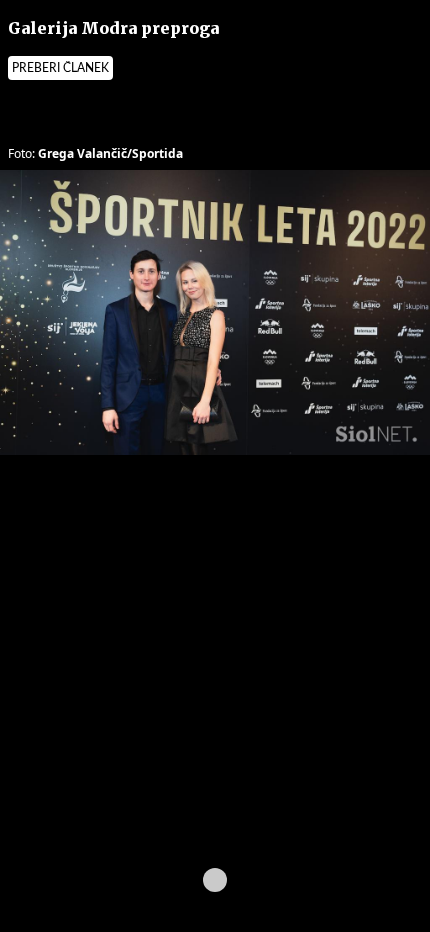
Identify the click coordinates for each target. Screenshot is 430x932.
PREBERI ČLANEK (60, 68)
